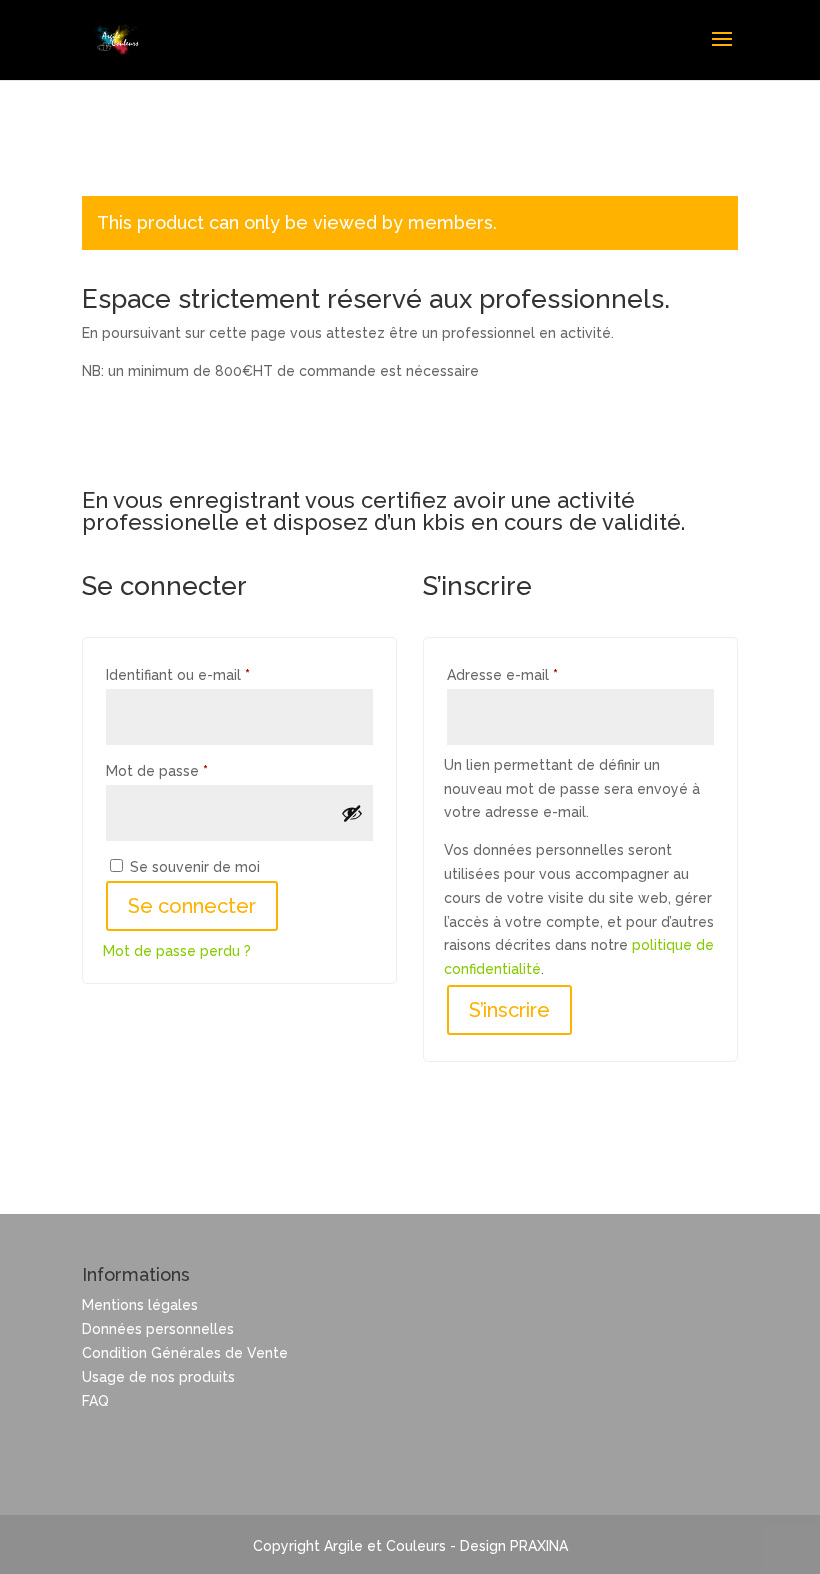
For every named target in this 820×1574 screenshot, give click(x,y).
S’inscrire (509, 1010)
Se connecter (192, 906)
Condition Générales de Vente (185, 1353)
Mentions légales (140, 1305)
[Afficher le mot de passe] (352, 813)
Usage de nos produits (158, 1377)
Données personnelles (158, 1329)
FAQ (95, 1401)
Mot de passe (194, 770)
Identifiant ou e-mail (215, 674)
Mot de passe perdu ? (177, 951)
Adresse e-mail (540, 674)
